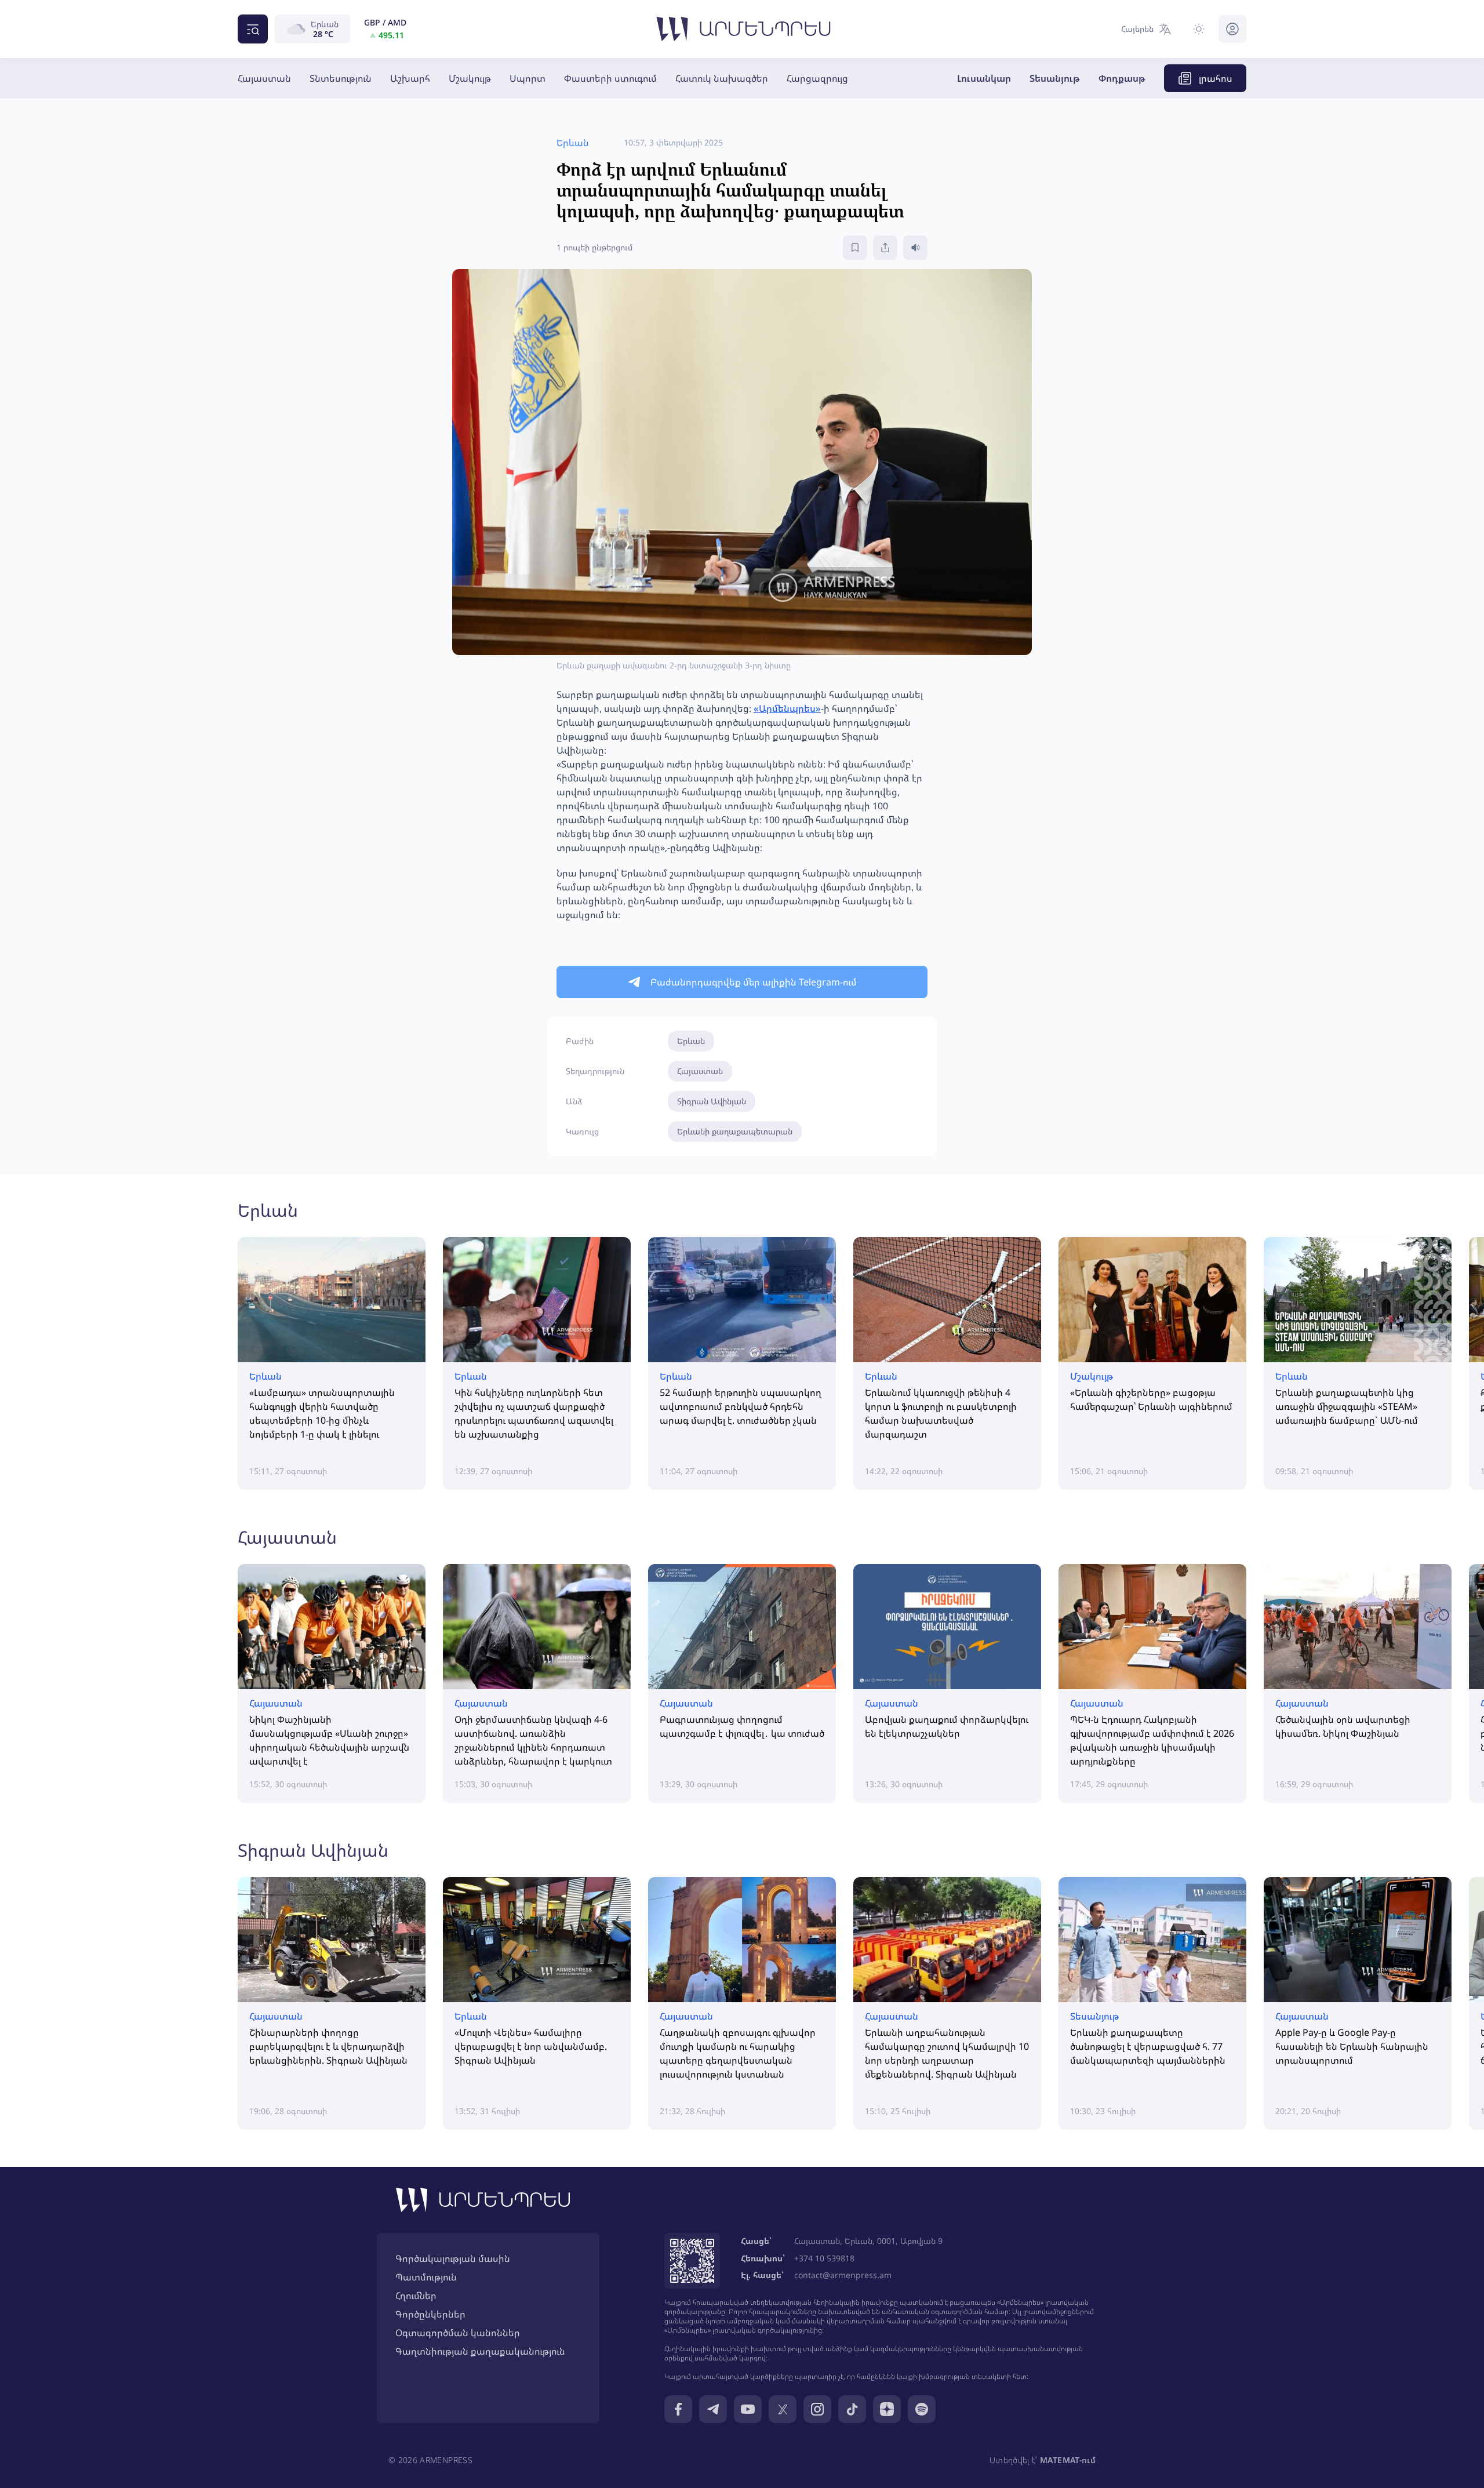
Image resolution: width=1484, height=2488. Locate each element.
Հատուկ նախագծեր (722, 78)
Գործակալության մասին (453, 2258)
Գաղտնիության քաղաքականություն (480, 2351)
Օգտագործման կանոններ (458, 2333)
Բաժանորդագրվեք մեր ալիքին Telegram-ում (754, 982)
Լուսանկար (984, 78)
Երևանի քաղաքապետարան (735, 1131)
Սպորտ (528, 78)
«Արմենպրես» (787, 708)
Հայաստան (264, 78)
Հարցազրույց (817, 78)
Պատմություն (426, 2277)
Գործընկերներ (430, 2314)
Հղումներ (416, 2296)
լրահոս (1216, 78)
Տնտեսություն (341, 78)
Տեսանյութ (1055, 78)
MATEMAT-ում (1068, 2460)
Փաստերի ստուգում (610, 78)
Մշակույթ (470, 78)
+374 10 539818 (824, 2258)
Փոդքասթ (1122, 78)
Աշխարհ (410, 78)
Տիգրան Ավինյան (712, 1101)
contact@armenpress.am (843, 2275)
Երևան (691, 1041)
